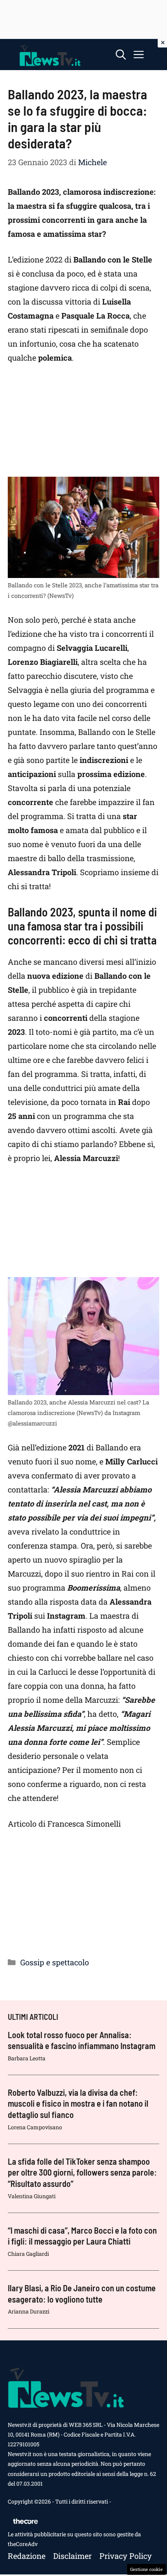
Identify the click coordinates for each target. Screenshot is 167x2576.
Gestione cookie (146, 2569)
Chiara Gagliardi (28, 2254)
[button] (121, 55)
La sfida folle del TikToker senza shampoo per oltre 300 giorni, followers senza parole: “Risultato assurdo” (82, 2172)
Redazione (27, 2556)
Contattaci (125, 2501)
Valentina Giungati (32, 2196)
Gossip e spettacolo (55, 1962)
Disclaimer (72, 2556)
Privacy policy (126, 2556)
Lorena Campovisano (35, 2127)
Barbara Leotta (27, 2058)
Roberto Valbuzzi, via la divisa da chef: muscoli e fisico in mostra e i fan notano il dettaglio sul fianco (78, 2103)
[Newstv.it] (50, 55)
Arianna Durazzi (29, 2311)
